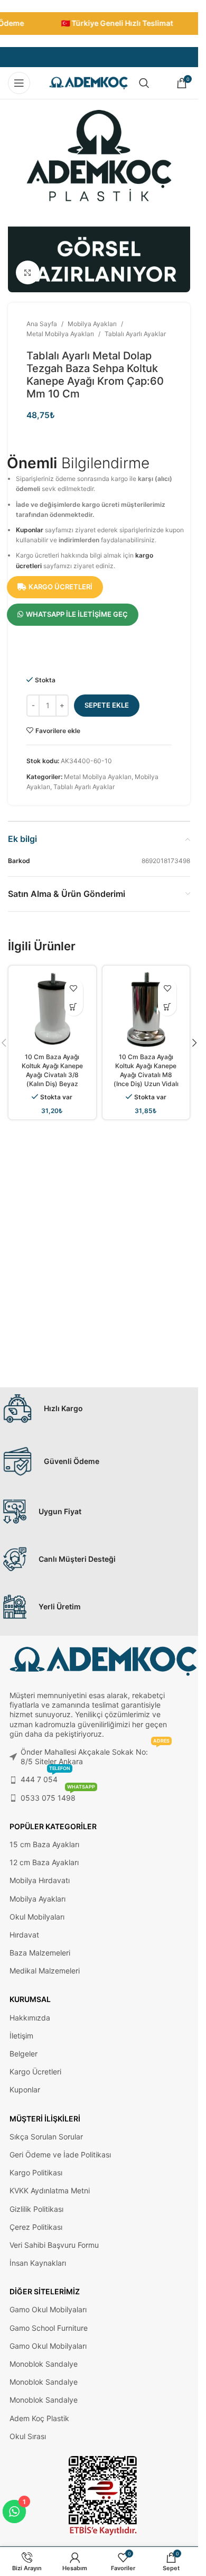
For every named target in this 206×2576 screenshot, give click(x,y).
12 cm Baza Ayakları (44, 1862)
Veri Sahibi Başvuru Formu (54, 2245)
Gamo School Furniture (49, 2328)
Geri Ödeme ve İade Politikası (60, 2155)
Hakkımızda (30, 2018)
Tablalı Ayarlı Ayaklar (135, 334)
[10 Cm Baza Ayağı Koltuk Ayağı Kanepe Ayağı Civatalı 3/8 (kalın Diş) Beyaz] (52, 1009)
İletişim (21, 2036)
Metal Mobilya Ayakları (60, 334)
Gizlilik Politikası (36, 2209)
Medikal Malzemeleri (45, 1971)
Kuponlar (30, 530)
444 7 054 (45, 1777)
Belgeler (24, 2054)
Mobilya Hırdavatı (40, 1880)
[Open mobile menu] (19, 83)
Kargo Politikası (36, 2172)
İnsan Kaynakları (38, 2263)
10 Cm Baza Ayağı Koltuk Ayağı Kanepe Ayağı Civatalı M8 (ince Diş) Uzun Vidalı (146, 1070)
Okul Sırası (28, 2436)
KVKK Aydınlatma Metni (50, 2190)
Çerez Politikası (36, 2227)
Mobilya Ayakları (92, 324)
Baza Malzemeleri (40, 1953)
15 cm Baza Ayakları (44, 1844)
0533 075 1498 (58, 1796)
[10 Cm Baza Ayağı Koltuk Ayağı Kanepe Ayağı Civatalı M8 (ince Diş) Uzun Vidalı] (146, 1009)
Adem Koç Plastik (39, 2418)
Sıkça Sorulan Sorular (46, 2137)
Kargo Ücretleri (35, 2072)
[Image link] (103, 2495)
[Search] (144, 83)
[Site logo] (89, 82)
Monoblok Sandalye (44, 2364)
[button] (194, 1043)
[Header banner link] (99, 24)
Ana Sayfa (42, 324)
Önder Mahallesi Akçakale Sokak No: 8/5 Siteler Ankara (95, 1754)
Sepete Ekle (107, 705)
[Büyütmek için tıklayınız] (28, 272)
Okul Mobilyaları (37, 1917)
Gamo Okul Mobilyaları (48, 2309)
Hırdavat (24, 1935)
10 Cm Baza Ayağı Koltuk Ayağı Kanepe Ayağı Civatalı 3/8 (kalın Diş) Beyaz (52, 1070)
